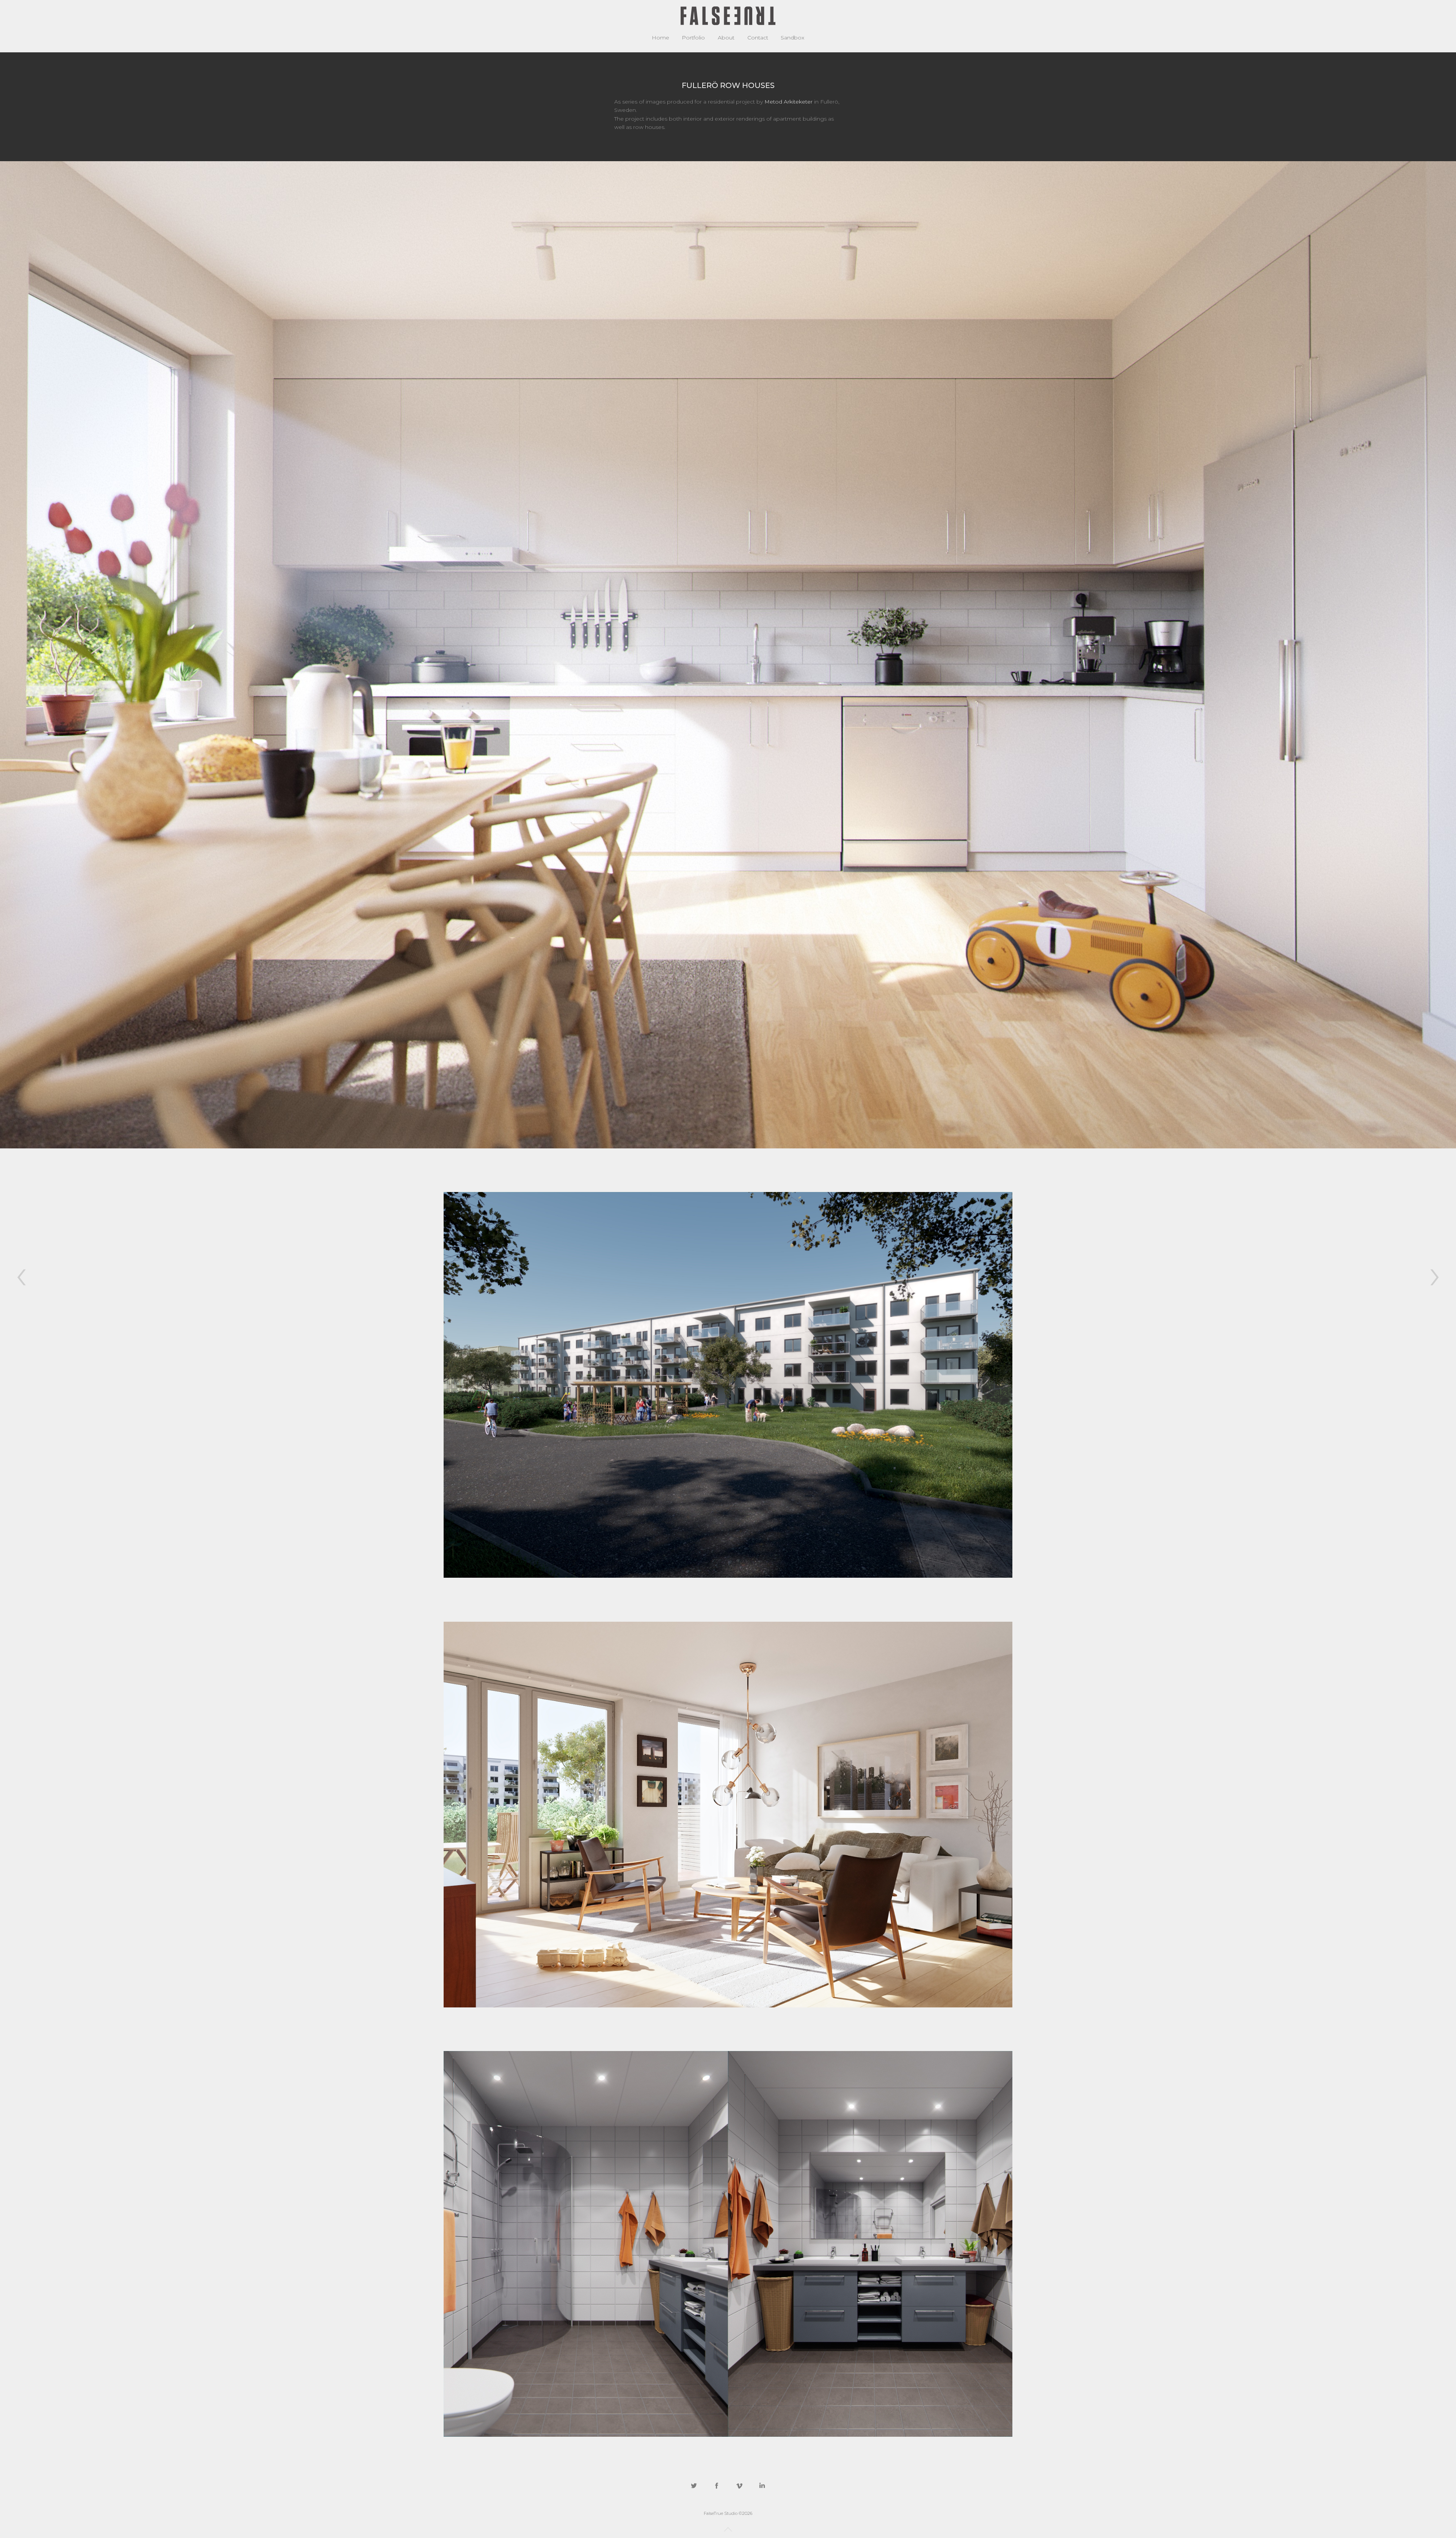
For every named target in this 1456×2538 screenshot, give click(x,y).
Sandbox (792, 38)
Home (661, 38)
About (726, 38)
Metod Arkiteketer (788, 102)
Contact (758, 38)
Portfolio (693, 38)
